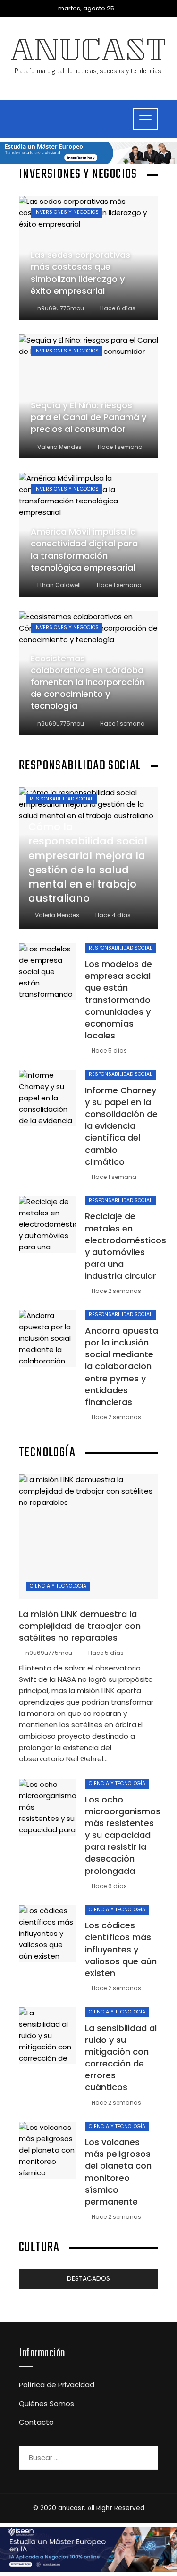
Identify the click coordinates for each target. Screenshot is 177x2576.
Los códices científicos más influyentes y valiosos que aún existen (121, 1949)
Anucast (89, 53)
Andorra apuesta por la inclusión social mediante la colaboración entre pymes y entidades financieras (122, 1366)
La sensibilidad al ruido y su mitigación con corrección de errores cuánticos (121, 2058)
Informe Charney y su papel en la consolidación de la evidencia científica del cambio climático (121, 1126)
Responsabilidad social (61, 799)
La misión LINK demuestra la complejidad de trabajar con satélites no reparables (80, 1626)
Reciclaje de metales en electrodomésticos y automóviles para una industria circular (126, 1246)
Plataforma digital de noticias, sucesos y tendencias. (89, 71)
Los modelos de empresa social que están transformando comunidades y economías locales (118, 1000)
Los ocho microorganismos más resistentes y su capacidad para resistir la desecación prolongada (123, 1835)
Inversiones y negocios (67, 212)
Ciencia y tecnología (58, 1586)
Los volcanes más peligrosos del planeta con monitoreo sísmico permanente (118, 2172)
